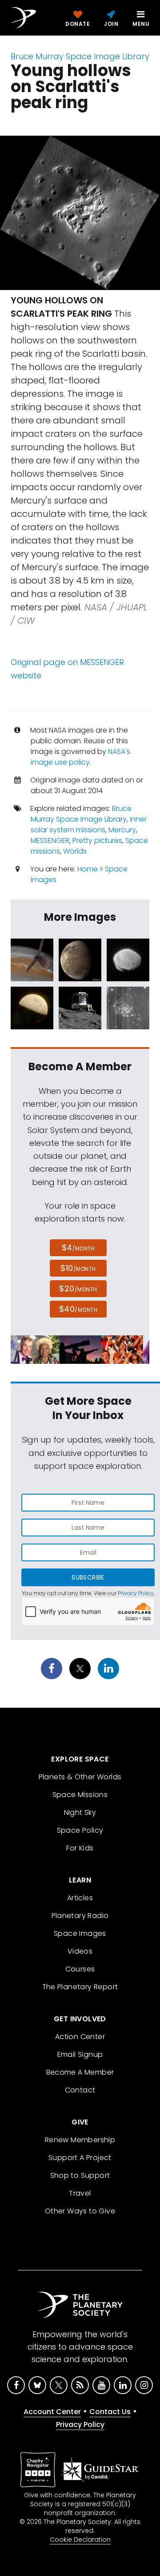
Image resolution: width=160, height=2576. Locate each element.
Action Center (80, 2037)
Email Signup (80, 2054)
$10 (78, 1268)
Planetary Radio (80, 1916)
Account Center (52, 2412)
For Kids (80, 1848)
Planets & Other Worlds (80, 1777)
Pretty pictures (97, 841)
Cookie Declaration (80, 2540)
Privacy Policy (136, 1593)
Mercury (122, 830)
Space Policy (80, 1830)
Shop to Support (80, 2175)
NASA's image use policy (80, 757)
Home (88, 869)
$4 (78, 1248)
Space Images (80, 1933)
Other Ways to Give (80, 2211)
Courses (80, 1969)
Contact (80, 2090)
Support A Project (80, 2158)
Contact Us (110, 2412)
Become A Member (80, 2072)
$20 (78, 1288)
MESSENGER (50, 841)
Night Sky (80, 1812)
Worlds (75, 851)
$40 (78, 1309)
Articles (80, 1898)
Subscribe (88, 1577)
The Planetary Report (80, 1987)
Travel (80, 2193)
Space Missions (80, 1795)
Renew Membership (80, 2140)
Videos (80, 1951)
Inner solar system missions (89, 824)
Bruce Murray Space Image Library (80, 56)
